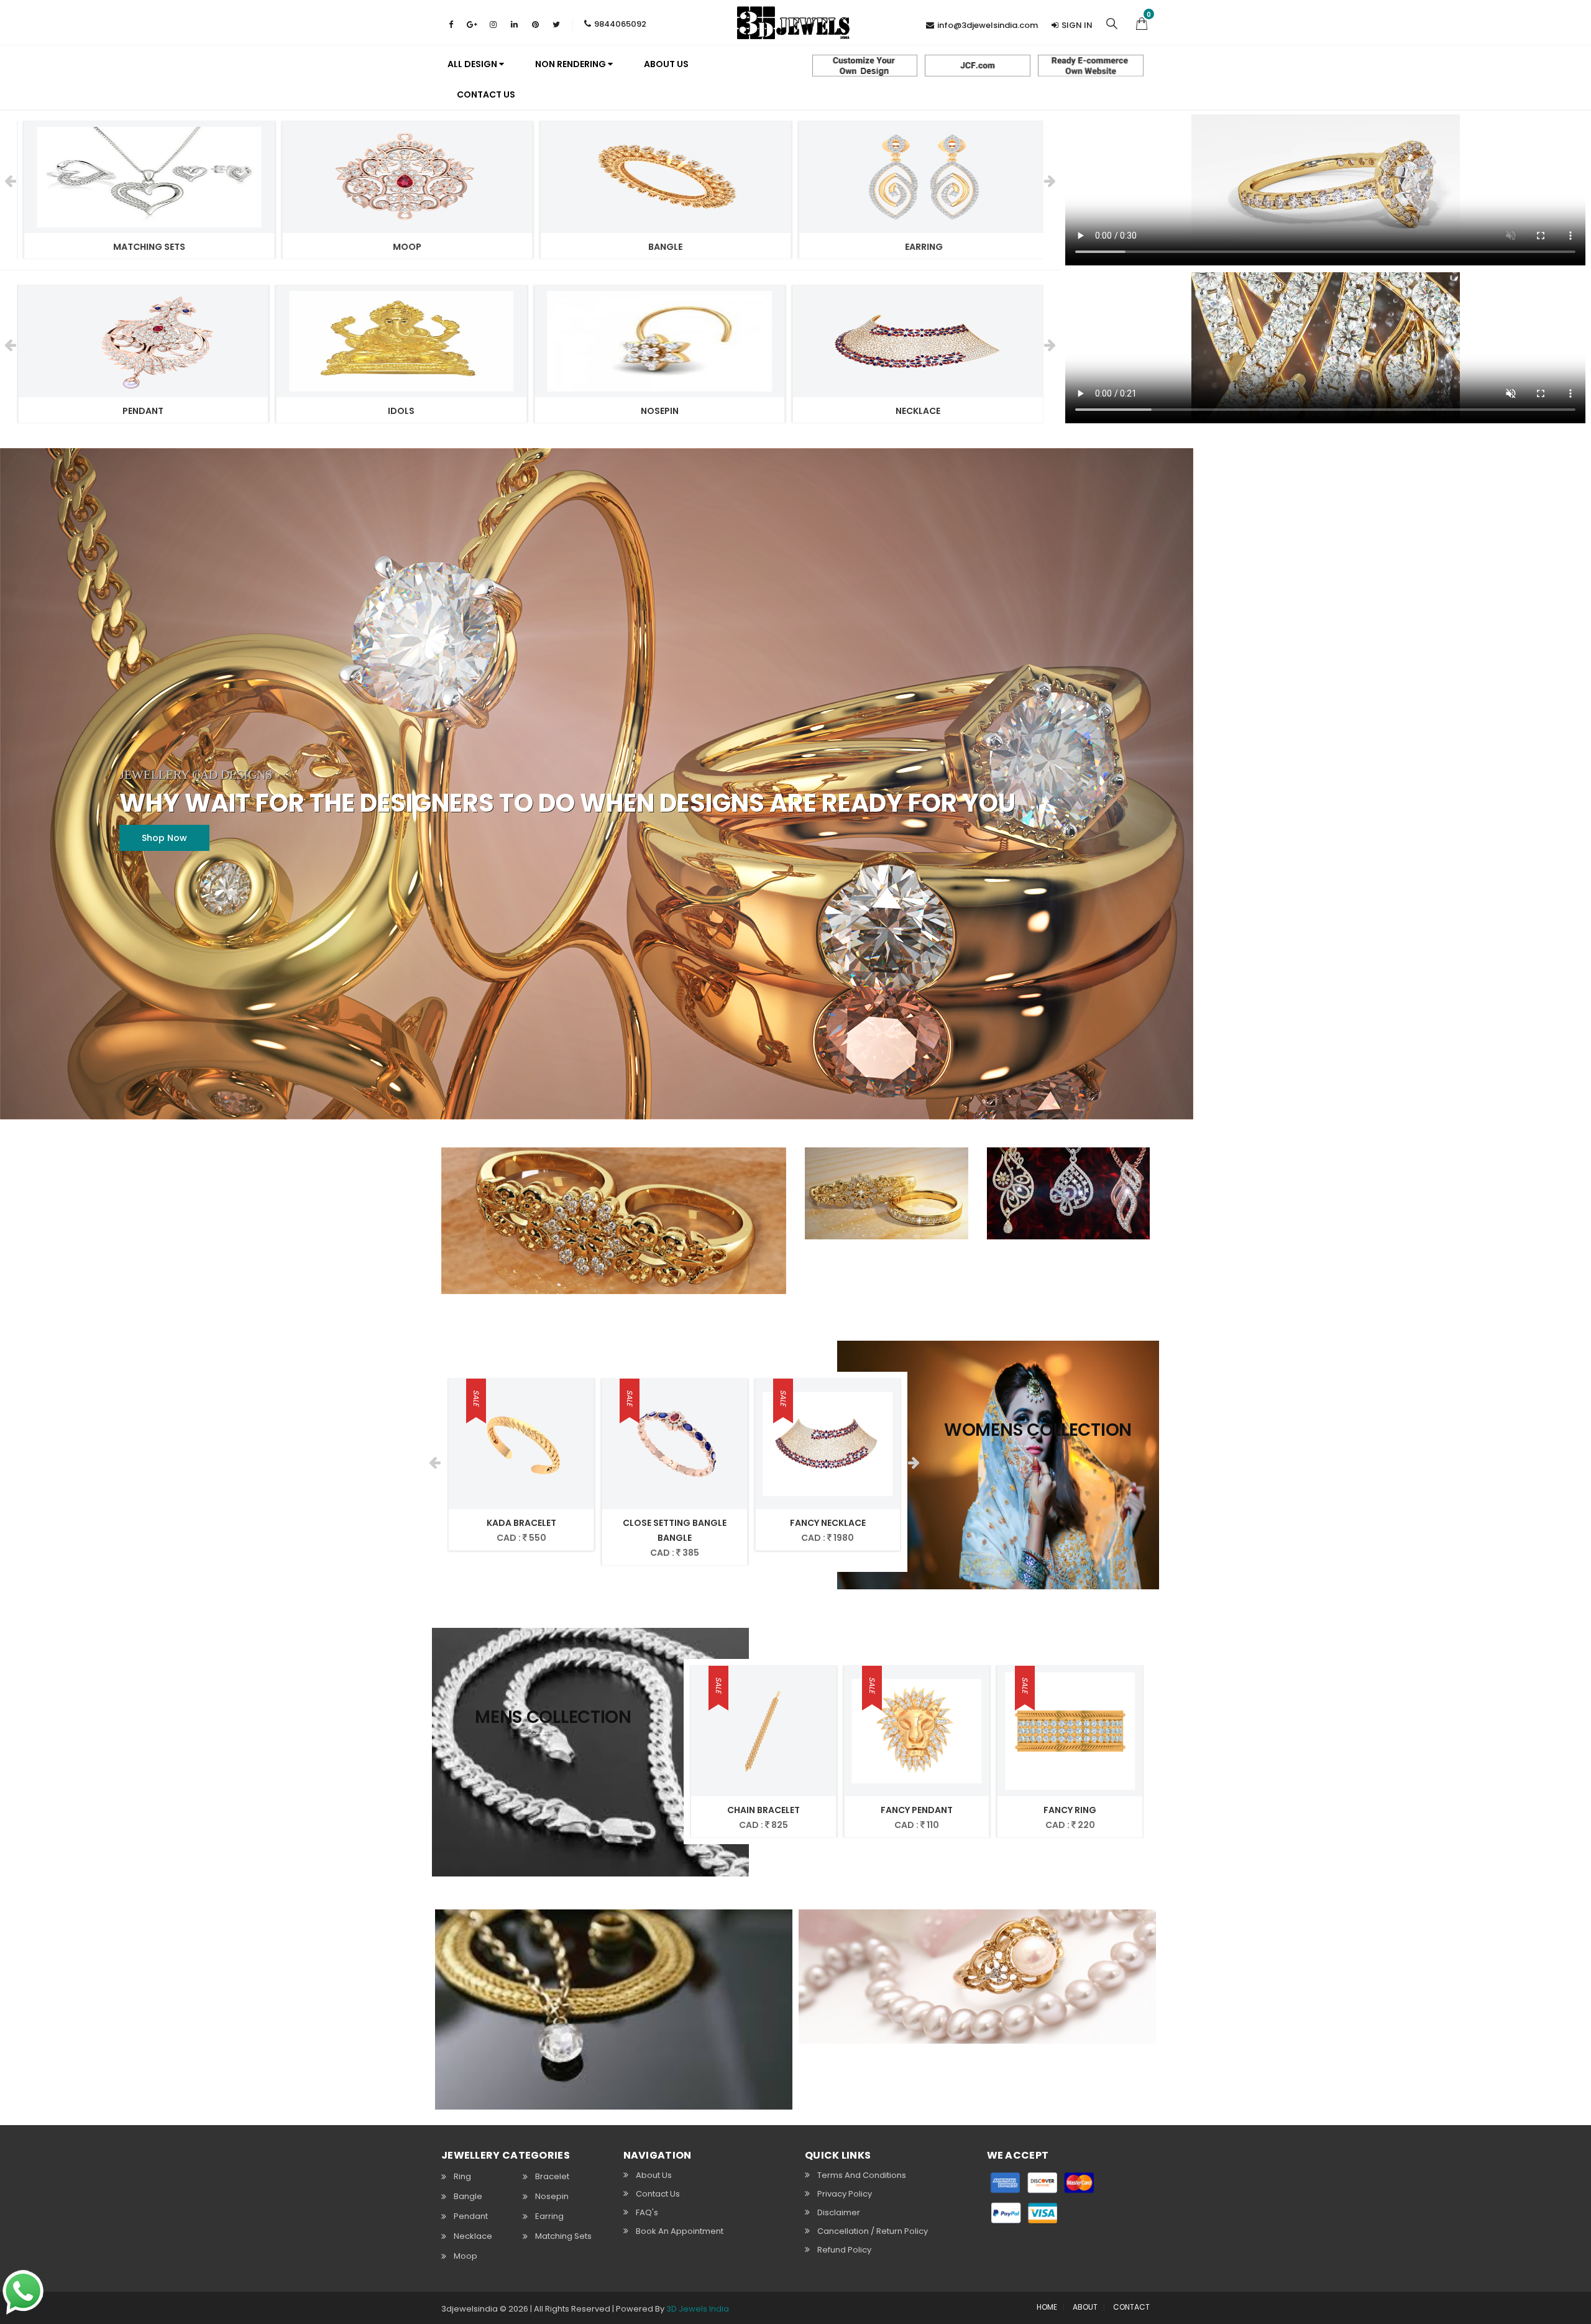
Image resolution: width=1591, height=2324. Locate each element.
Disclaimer (839, 2212)
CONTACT (1131, 2307)
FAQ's (647, 2212)
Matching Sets (563, 2236)
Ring (462, 2176)
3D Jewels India (698, 2309)
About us (666, 64)
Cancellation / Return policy (873, 2231)
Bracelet (552, 2176)
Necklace (473, 2236)
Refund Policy (844, 2250)
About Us (654, 2175)
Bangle (468, 2196)
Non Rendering (571, 64)
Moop (465, 2256)
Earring (549, 2216)
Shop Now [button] (164, 838)
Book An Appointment (680, 2231)
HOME (1047, 2307)
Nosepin (552, 2196)
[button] (1142, 22)
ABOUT (1085, 2307)
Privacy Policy (845, 2194)
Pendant (471, 2216)
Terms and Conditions (862, 2175)
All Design (473, 64)
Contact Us (486, 94)
